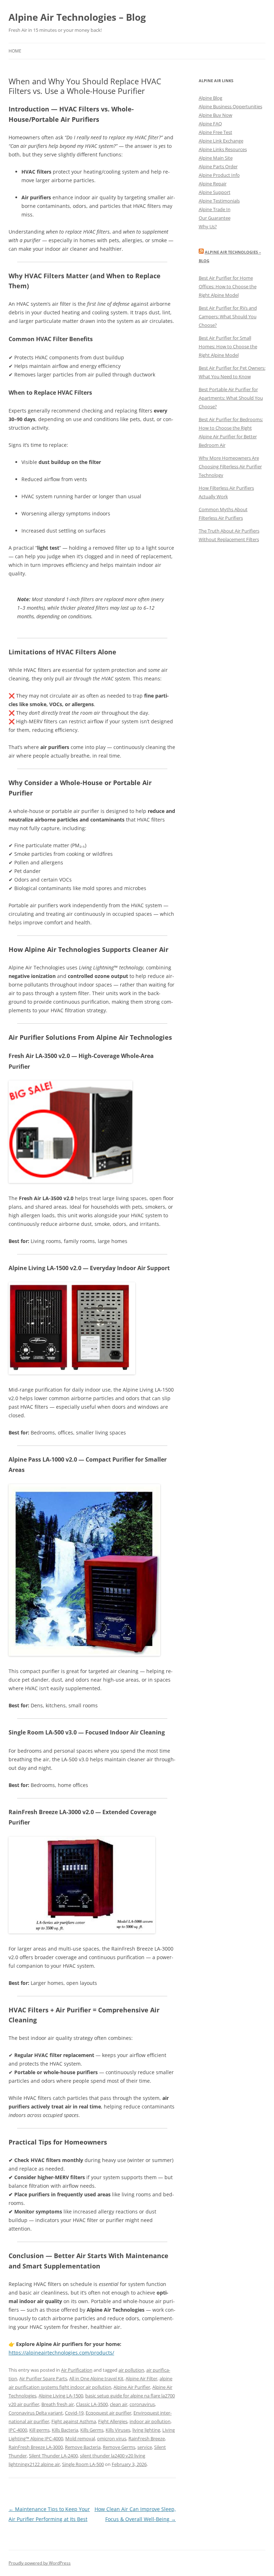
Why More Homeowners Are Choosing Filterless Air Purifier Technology (230, 466)
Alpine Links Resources (223, 149)
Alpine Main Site (216, 158)
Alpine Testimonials (219, 201)
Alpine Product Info (219, 175)
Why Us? (208, 226)
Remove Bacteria (83, 2447)
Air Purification (77, 2370)
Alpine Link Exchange (221, 141)
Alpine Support (215, 192)
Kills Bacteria (65, 2430)
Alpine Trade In (215, 209)
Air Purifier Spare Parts (43, 2378)
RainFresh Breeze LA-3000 (36, 2447)
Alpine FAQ (210, 124)
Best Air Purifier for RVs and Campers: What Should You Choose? (228, 316)
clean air (119, 2404)
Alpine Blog (210, 98)
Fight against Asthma (74, 2421)
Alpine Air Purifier (132, 2387)
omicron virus (112, 2438)
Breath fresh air (58, 2404)
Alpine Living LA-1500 (61, 2396)
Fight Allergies (113, 2421)
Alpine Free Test (215, 132)
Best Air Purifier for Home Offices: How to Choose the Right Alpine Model (228, 286)
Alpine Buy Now (215, 115)
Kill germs (39, 2430)
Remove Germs (119, 2447)
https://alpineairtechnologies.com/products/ (61, 2353)
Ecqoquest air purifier (108, 2413)
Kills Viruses (118, 2430)
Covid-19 (74, 2413)
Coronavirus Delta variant (36, 2413)
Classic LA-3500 (92, 2404)
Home (15, 51)
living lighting (146, 2430)
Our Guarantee (215, 218)
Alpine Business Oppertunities (230, 106)
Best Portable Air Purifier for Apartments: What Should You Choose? (231, 398)
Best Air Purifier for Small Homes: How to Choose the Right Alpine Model (228, 346)
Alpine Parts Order (218, 166)
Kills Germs (92, 2430)
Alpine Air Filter (141, 2378)
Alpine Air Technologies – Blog (77, 17)
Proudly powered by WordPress (40, 2563)
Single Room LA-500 (83, 2464)
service (145, 2447)
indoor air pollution (150, 2421)
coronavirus (142, 2404)
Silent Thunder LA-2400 (53, 2456)
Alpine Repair (213, 184)
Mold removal (80, 2438)
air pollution (131, 2370)
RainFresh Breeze (147, 2438)
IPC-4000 (18, 2430)
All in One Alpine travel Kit (96, 2378)
